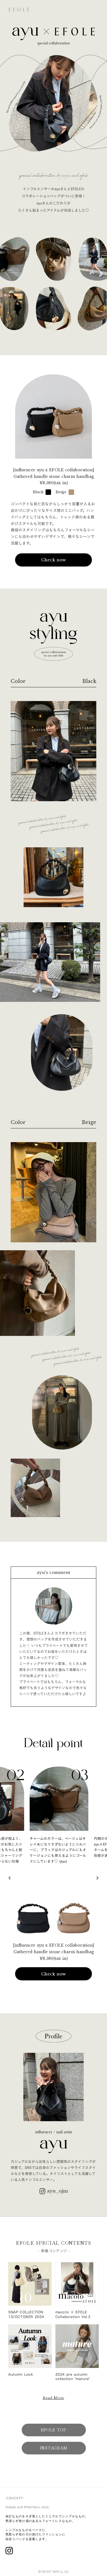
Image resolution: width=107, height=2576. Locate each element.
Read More (54, 2398)
